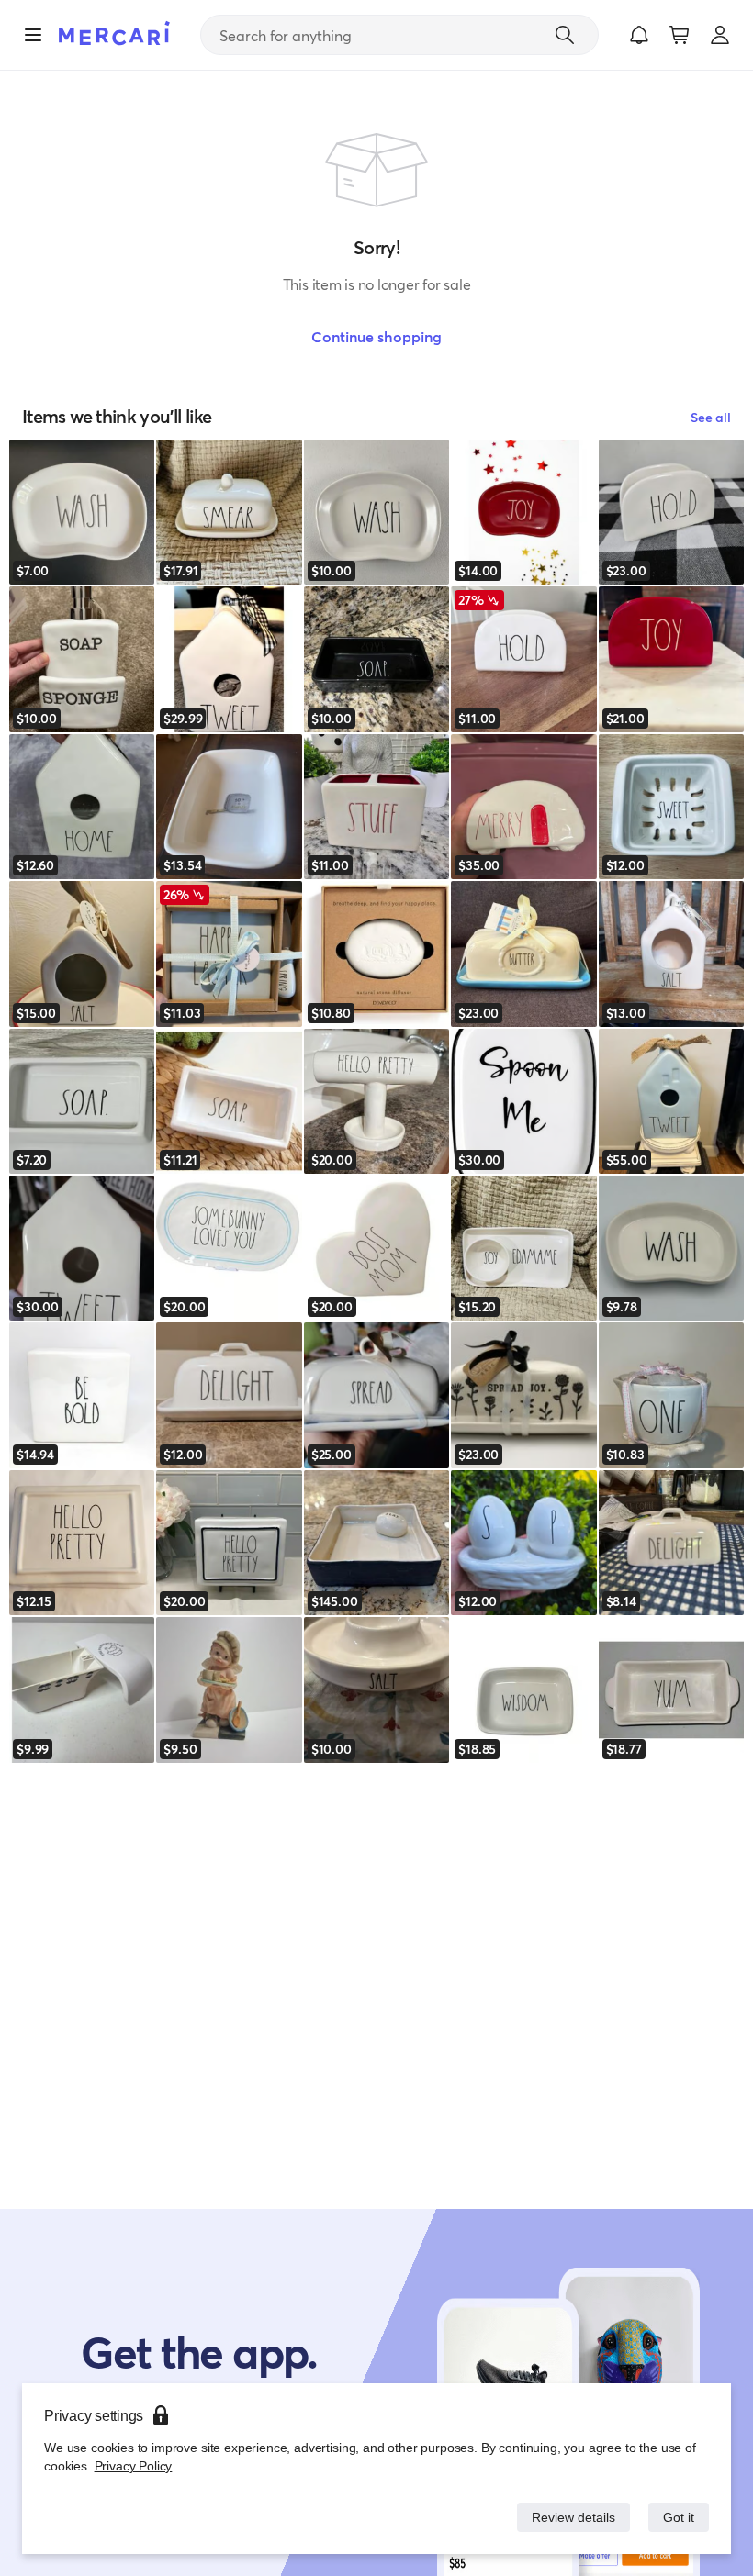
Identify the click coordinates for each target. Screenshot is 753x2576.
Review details (568, 2517)
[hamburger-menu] (33, 35)
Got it (677, 2517)
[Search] (565, 35)
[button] (639, 35)
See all (711, 417)
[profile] (720, 35)
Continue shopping (376, 336)
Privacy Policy (132, 2465)
